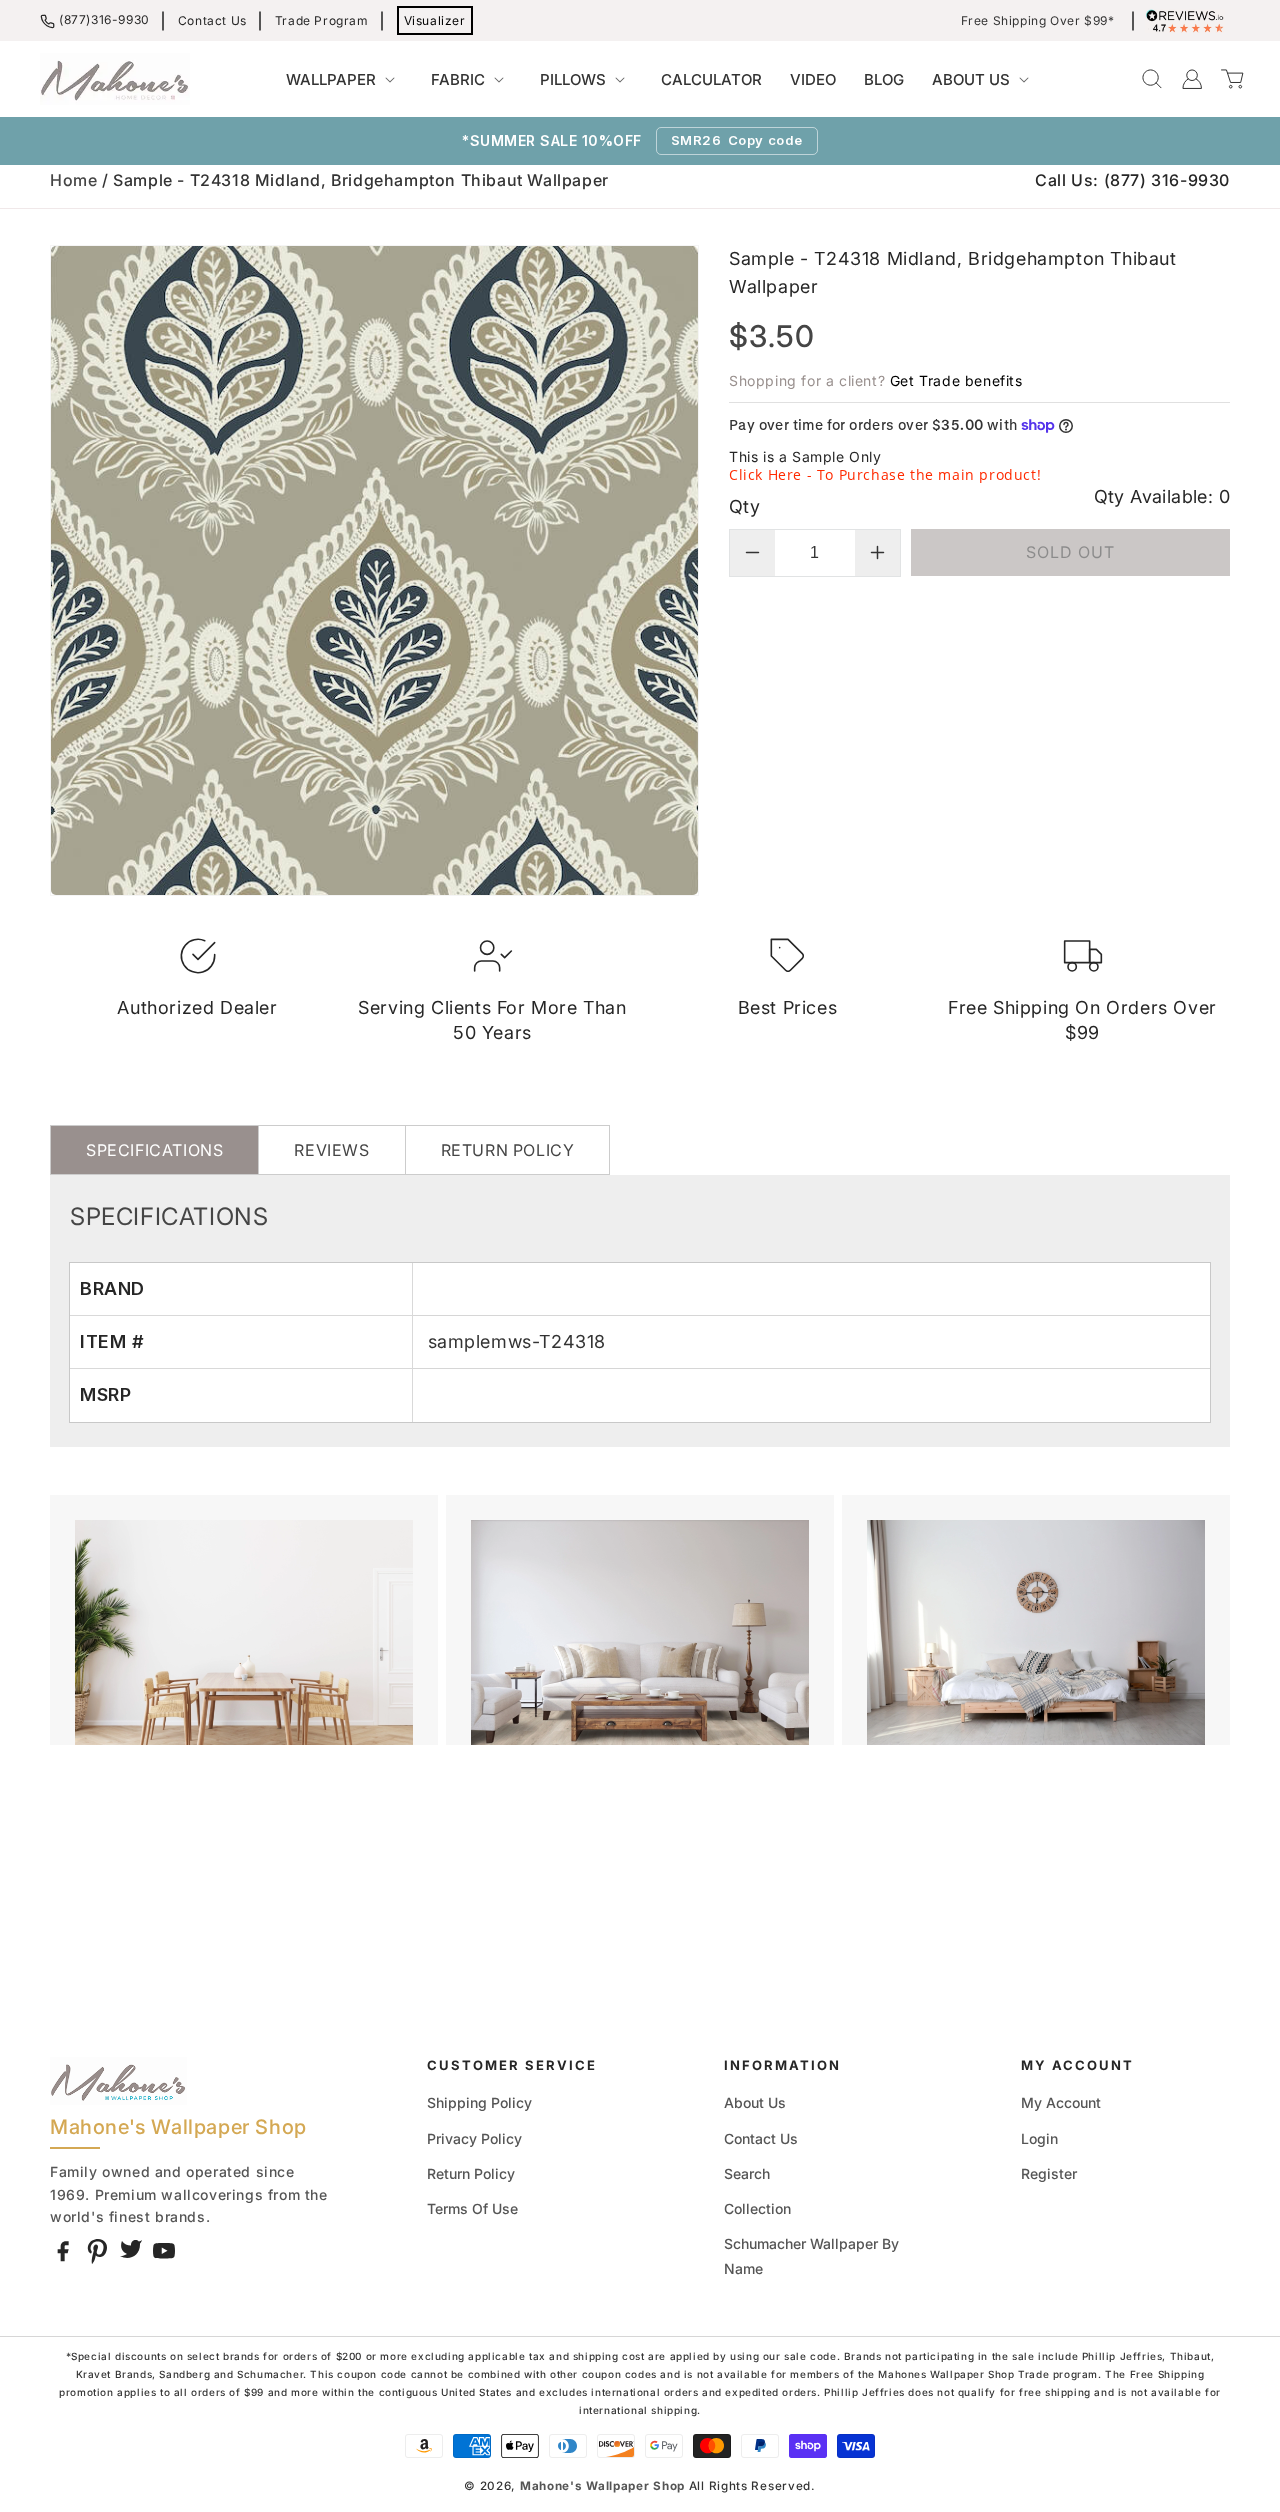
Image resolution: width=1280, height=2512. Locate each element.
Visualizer (435, 20)
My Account (1061, 2102)
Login (1039, 2138)
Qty (744, 506)
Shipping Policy (479, 2102)
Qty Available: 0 (1162, 496)
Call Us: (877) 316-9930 (1132, 180)
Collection (757, 2208)
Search (747, 2173)
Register (1049, 2173)
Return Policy (471, 2173)
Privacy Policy (474, 2138)
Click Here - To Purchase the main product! (885, 474)
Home (73, 180)
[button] (344, 80)
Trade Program (322, 20)
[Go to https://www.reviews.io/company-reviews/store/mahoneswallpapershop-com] (1190, 21)
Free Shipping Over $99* (1038, 21)
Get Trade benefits (956, 380)
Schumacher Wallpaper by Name (811, 2256)
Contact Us (212, 20)
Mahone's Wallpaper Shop (602, 2486)
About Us (755, 2102)
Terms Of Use (472, 2208)
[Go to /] (115, 79)
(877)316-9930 (104, 19)
